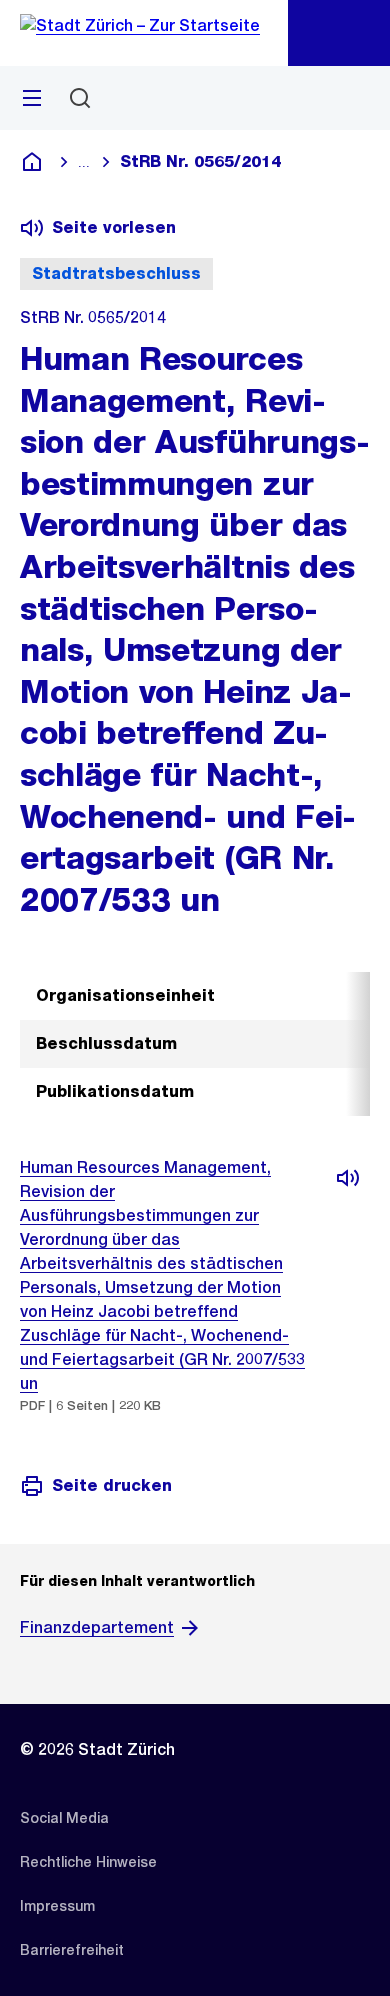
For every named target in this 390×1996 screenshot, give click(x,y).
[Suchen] (80, 98)
